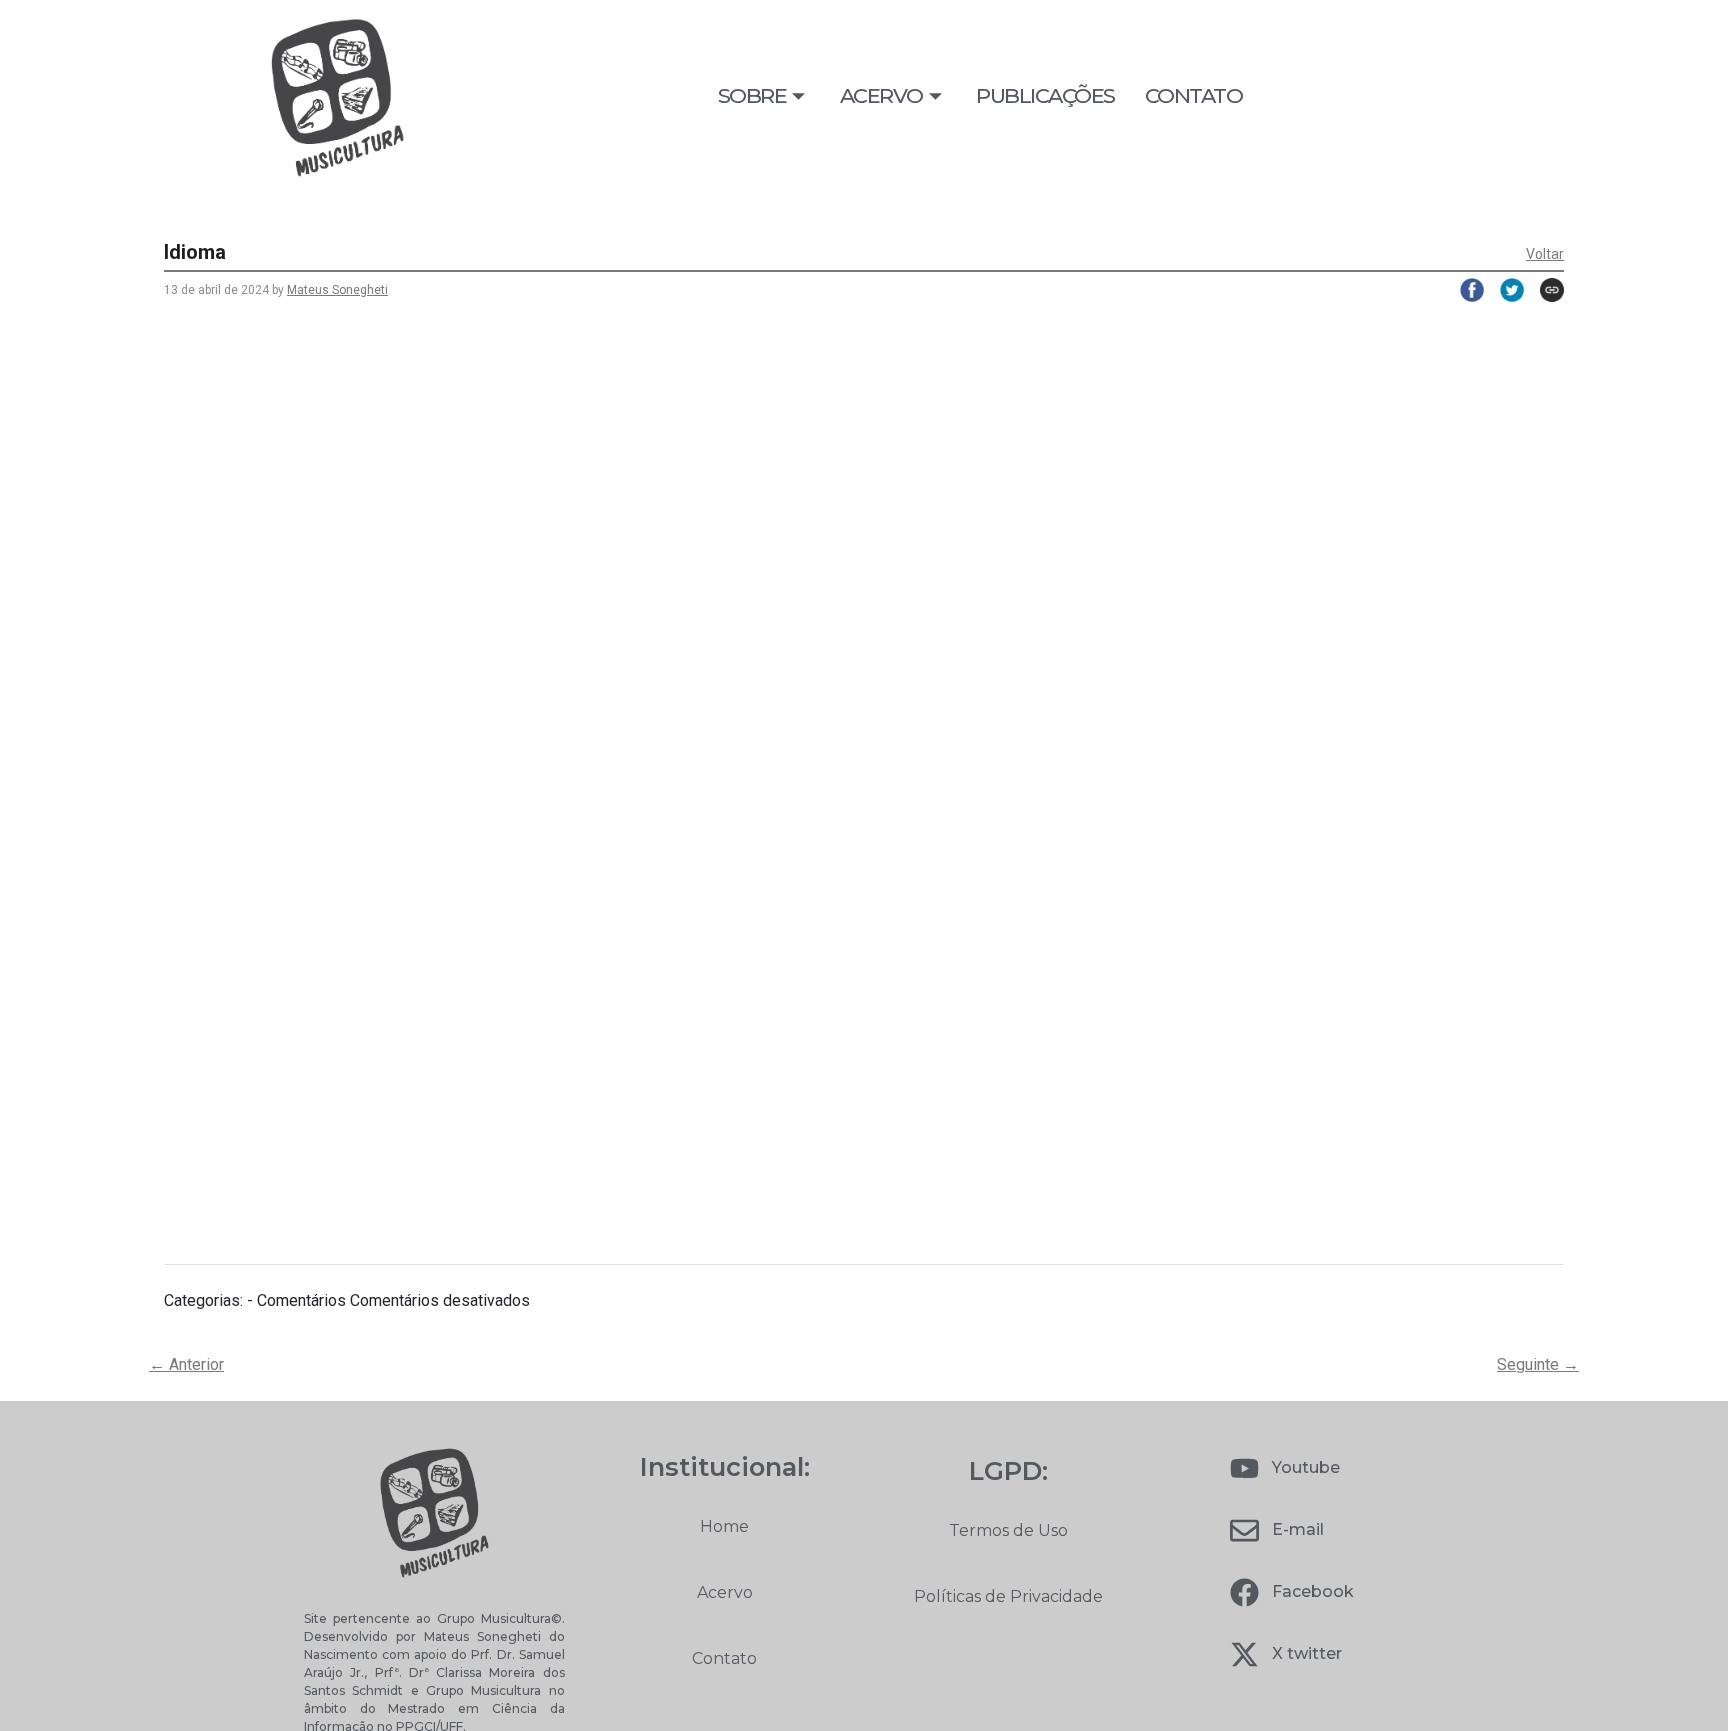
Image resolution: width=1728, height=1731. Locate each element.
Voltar (1545, 254)
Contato (724, 1658)
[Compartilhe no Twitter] (1504, 290)
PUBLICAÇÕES (1045, 95)
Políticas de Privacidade (1008, 1596)
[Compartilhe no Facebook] (1464, 290)
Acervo (725, 1592)
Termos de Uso (1008, 1530)
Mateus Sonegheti (337, 290)
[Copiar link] (1544, 290)
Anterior (186, 1364)
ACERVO (881, 95)
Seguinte (1538, 1364)
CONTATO (1194, 95)
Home (724, 1526)
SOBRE (752, 95)
